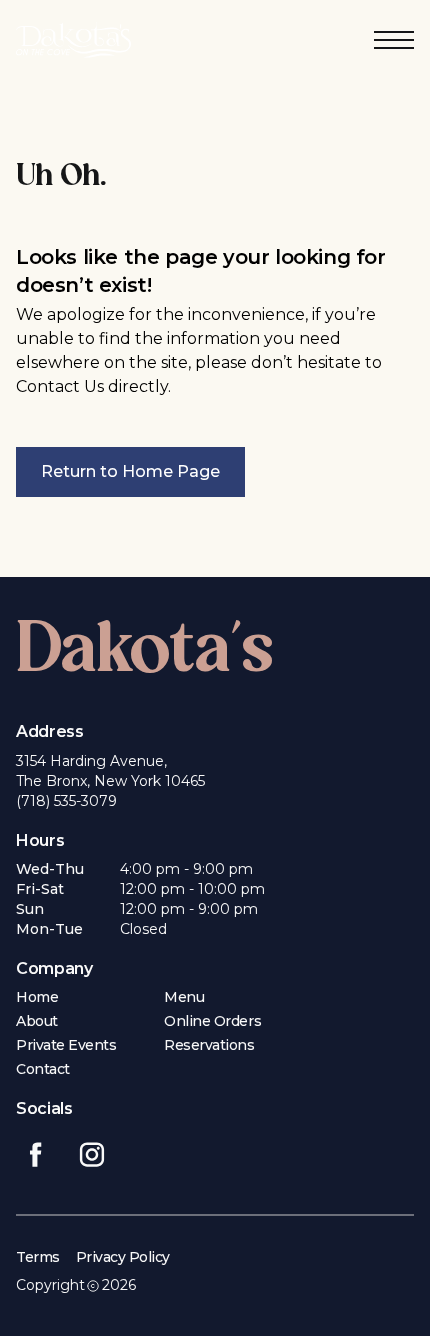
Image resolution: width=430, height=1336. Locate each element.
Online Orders (212, 1021)
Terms (38, 1257)
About (37, 1021)
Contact (43, 1069)
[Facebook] (36, 1152)
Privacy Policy (123, 1257)
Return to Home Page (130, 471)
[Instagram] (92, 1152)
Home (37, 997)
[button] (394, 40)
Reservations (209, 1045)
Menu (184, 997)
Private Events (66, 1045)
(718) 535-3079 (66, 801)
